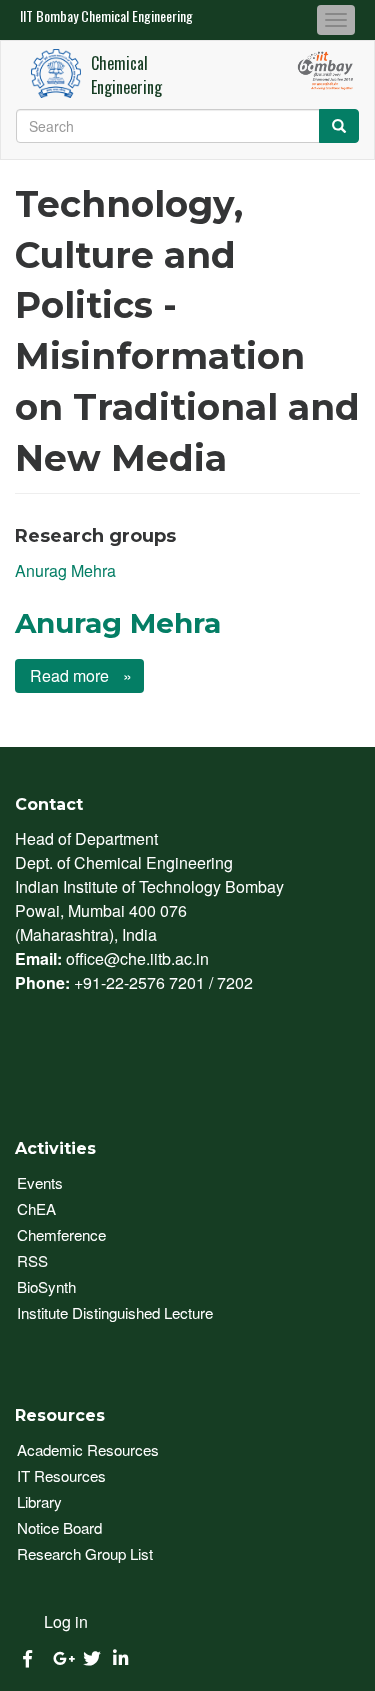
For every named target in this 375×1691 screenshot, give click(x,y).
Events (40, 1182)
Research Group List (85, 1553)
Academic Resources (88, 1449)
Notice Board (59, 1527)
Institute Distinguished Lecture (115, 1312)
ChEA (36, 1208)
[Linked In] (118, 1658)
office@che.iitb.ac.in (137, 958)
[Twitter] (88, 1658)
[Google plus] (58, 1658)
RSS (32, 1260)
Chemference (61, 1234)
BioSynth (46, 1286)
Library (39, 1501)
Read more (79, 676)
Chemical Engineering (126, 75)
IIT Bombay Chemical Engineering (106, 15)
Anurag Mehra (65, 570)
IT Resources (61, 1475)
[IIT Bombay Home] (56, 73)
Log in (66, 1621)
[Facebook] (28, 1658)
